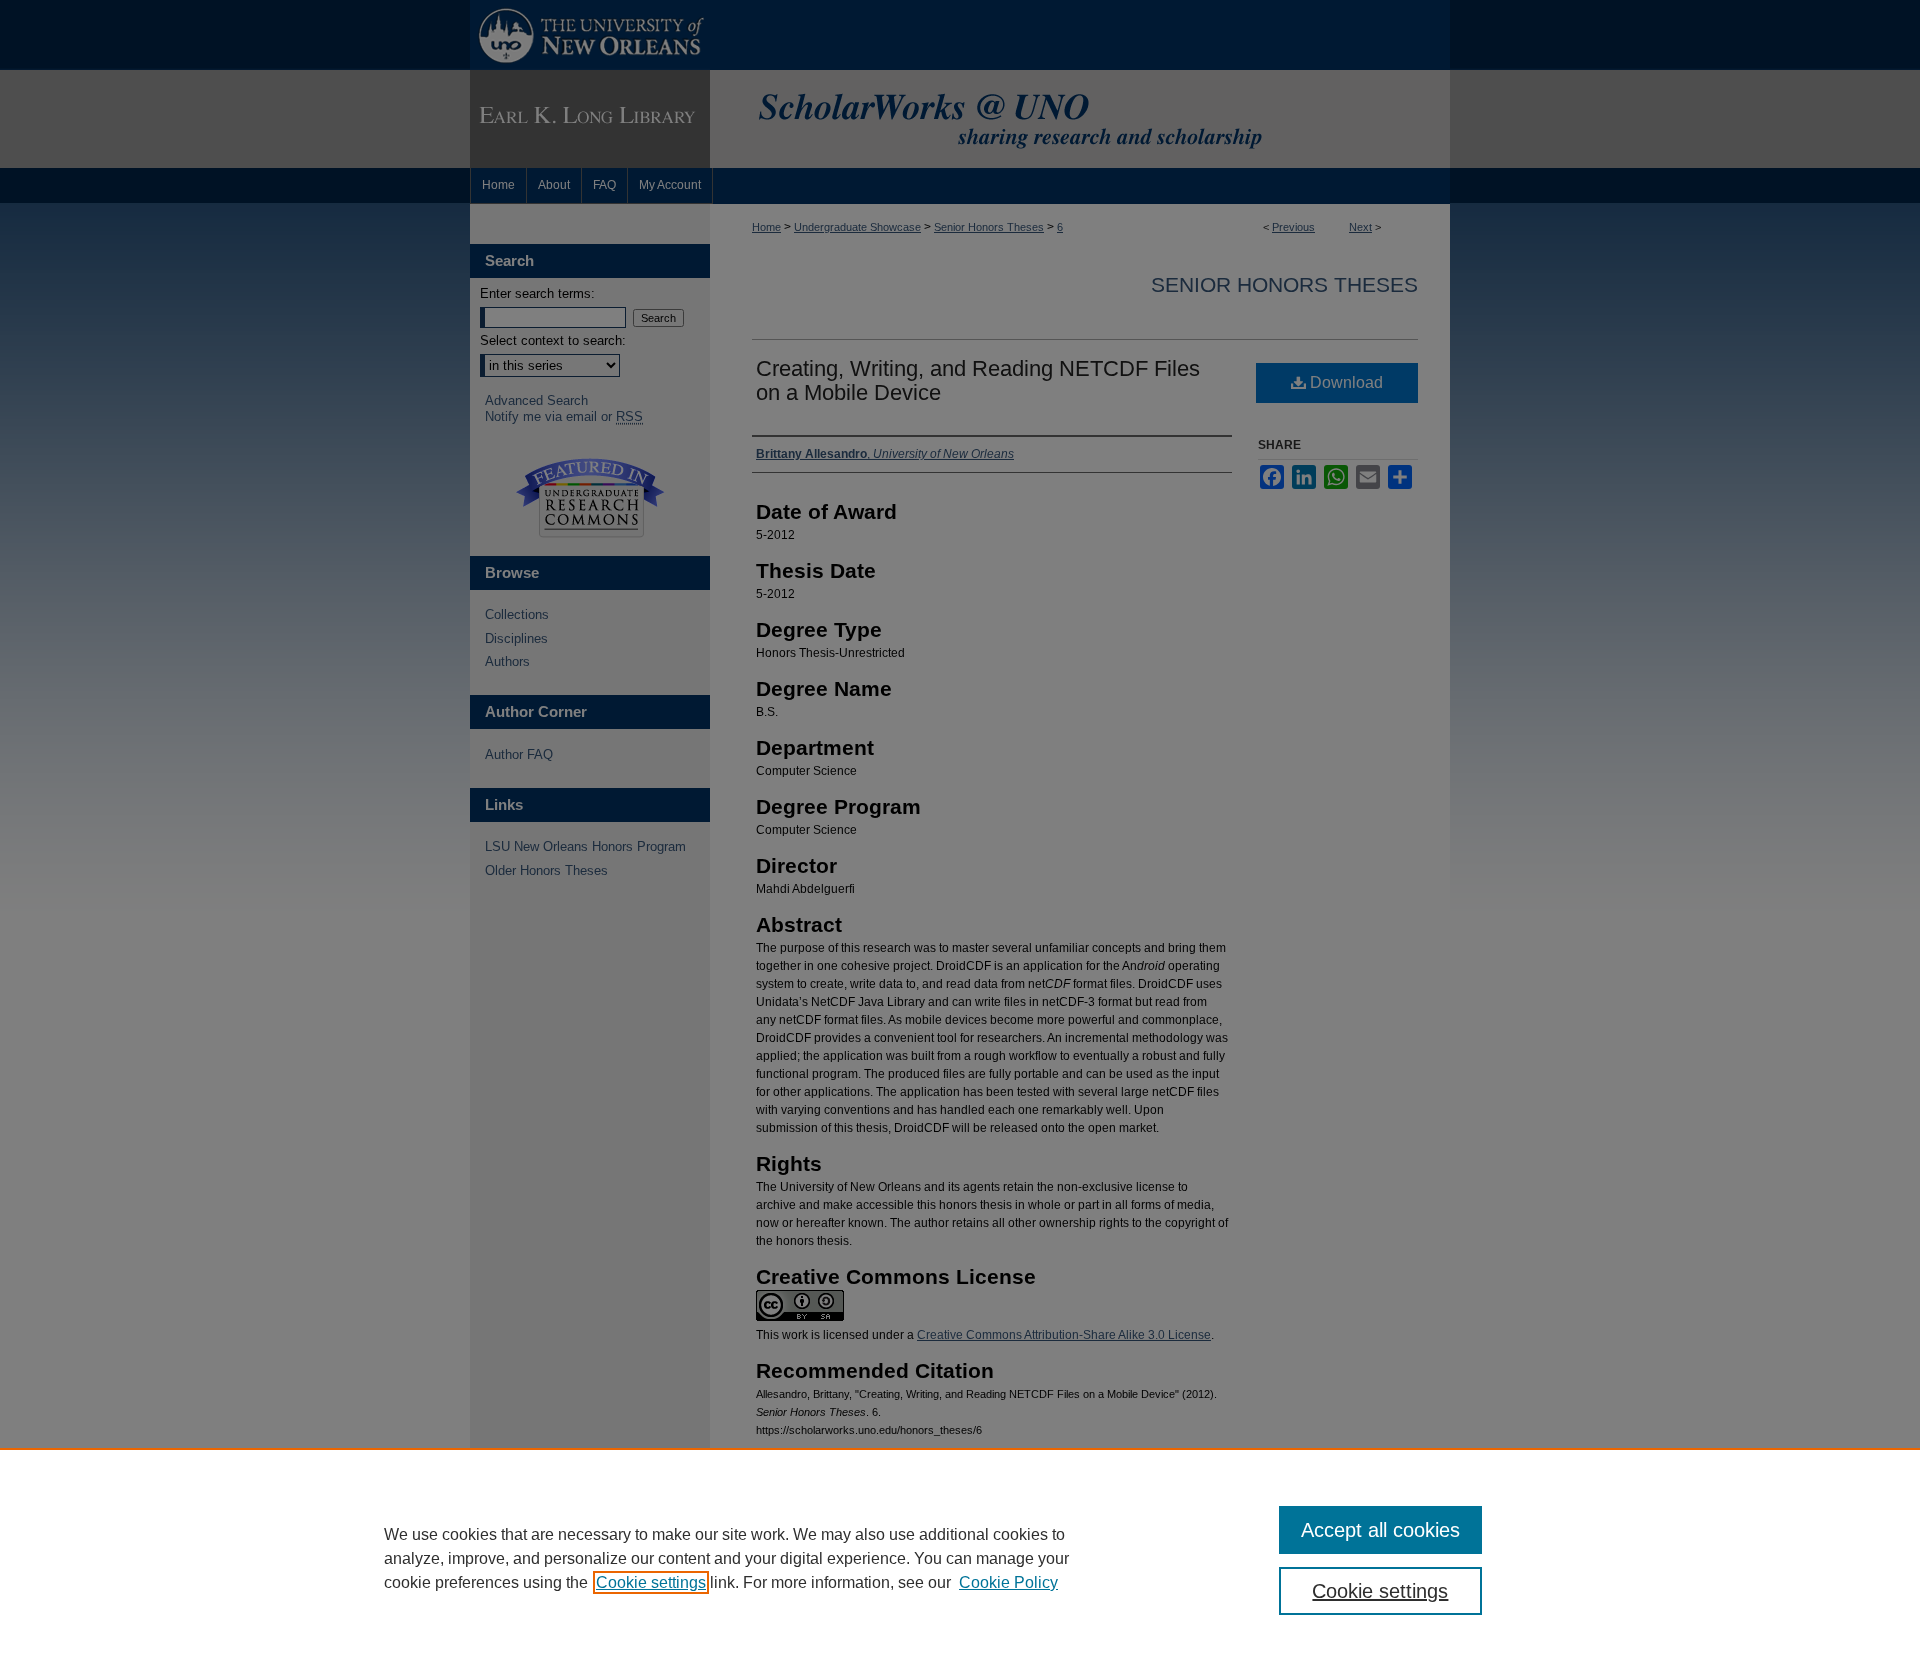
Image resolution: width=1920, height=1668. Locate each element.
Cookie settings (651, 1582)
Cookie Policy (1008, 1582)
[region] (960, 1558)
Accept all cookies (1380, 1530)
